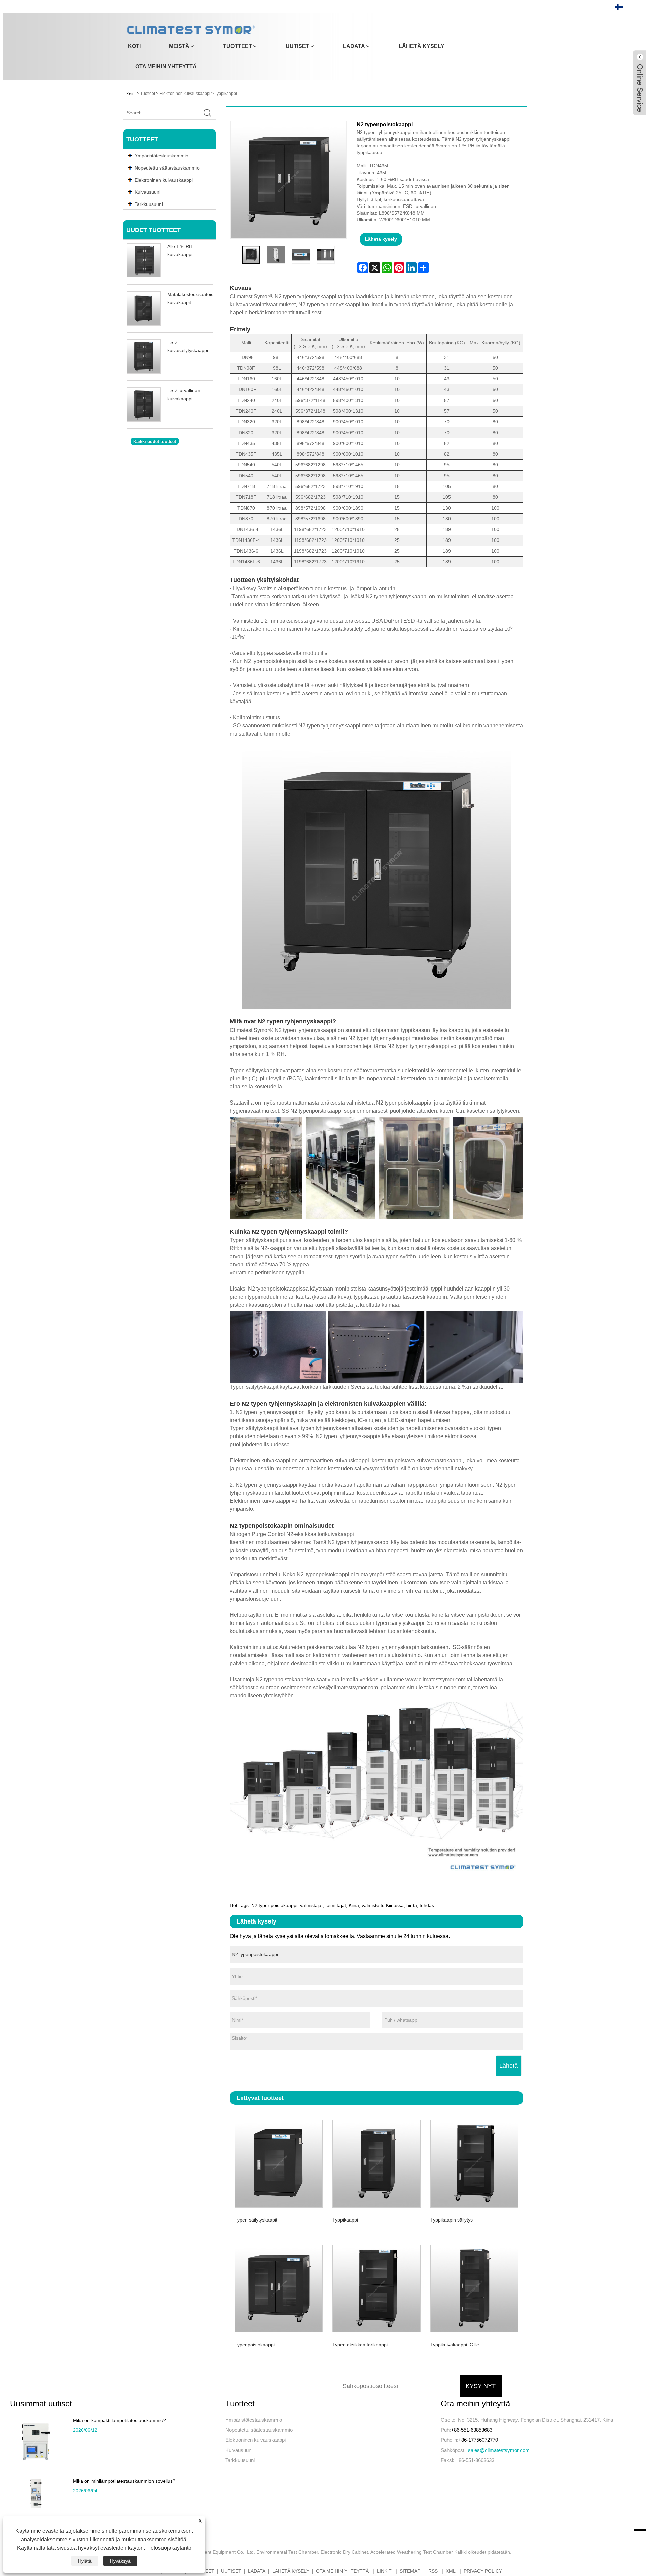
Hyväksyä (120, 2561)
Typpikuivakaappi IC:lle (455, 2345)
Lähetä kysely (422, 46)
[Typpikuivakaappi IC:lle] (474, 2288)
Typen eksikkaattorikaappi (360, 2345)
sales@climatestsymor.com (499, 2450)
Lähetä (509, 2066)
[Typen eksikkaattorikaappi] (376, 2288)
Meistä (179, 46)
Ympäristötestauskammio (254, 2420)
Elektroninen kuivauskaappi (185, 94)
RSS (433, 2571)
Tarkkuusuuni (240, 2460)
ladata (354, 46)
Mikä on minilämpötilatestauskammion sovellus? (124, 2481)
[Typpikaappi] (376, 2162)
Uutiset (297, 46)
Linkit (384, 2571)
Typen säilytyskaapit (256, 2220)
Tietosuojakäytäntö (169, 2548)
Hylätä (85, 2561)
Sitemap (410, 2571)
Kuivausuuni (239, 2450)
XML (451, 2571)
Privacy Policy (483, 2571)
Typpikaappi (226, 94)
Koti (134, 46)
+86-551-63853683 (472, 2430)
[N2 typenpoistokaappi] (251, 255)
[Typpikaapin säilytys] (474, 2162)
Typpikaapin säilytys (452, 2220)
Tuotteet (238, 46)
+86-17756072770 (478, 2440)
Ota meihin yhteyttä (166, 66)
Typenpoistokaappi (255, 2345)
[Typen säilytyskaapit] (279, 2162)
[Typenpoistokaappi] (279, 2288)
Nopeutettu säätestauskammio (259, 2430)
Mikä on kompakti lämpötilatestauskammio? (119, 2420)
